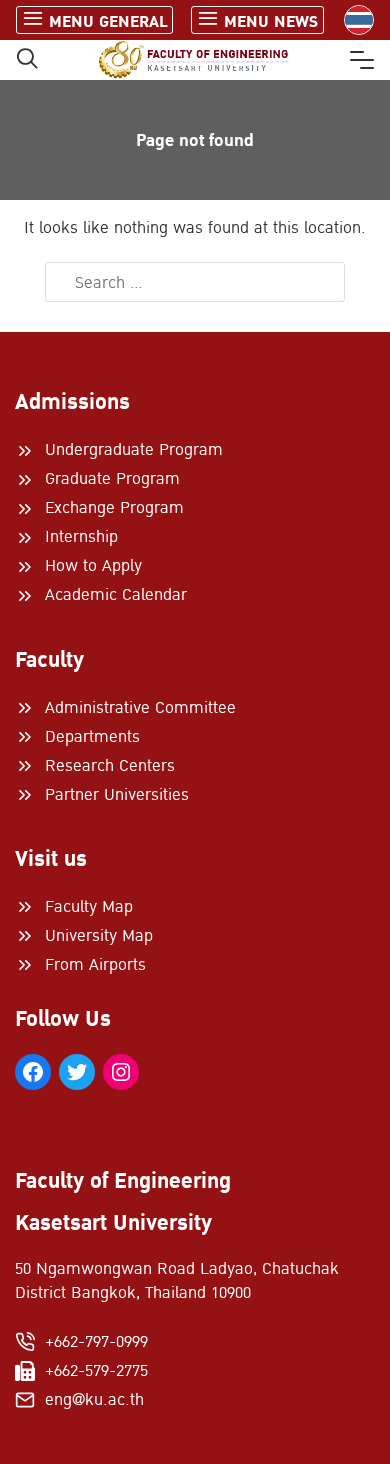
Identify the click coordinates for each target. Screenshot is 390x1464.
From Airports (95, 965)
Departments (92, 737)
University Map (99, 936)
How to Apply (93, 566)
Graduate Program (112, 479)
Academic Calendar (116, 595)
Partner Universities (117, 795)
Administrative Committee (140, 708)
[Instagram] (121, 1072)
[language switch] (359, 20)
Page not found (195, 140)
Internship (81, 537)
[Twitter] (77, 1072)
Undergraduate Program (134, 450)
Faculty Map (89, 907)
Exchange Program (114, 508)
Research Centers (110, 766)
